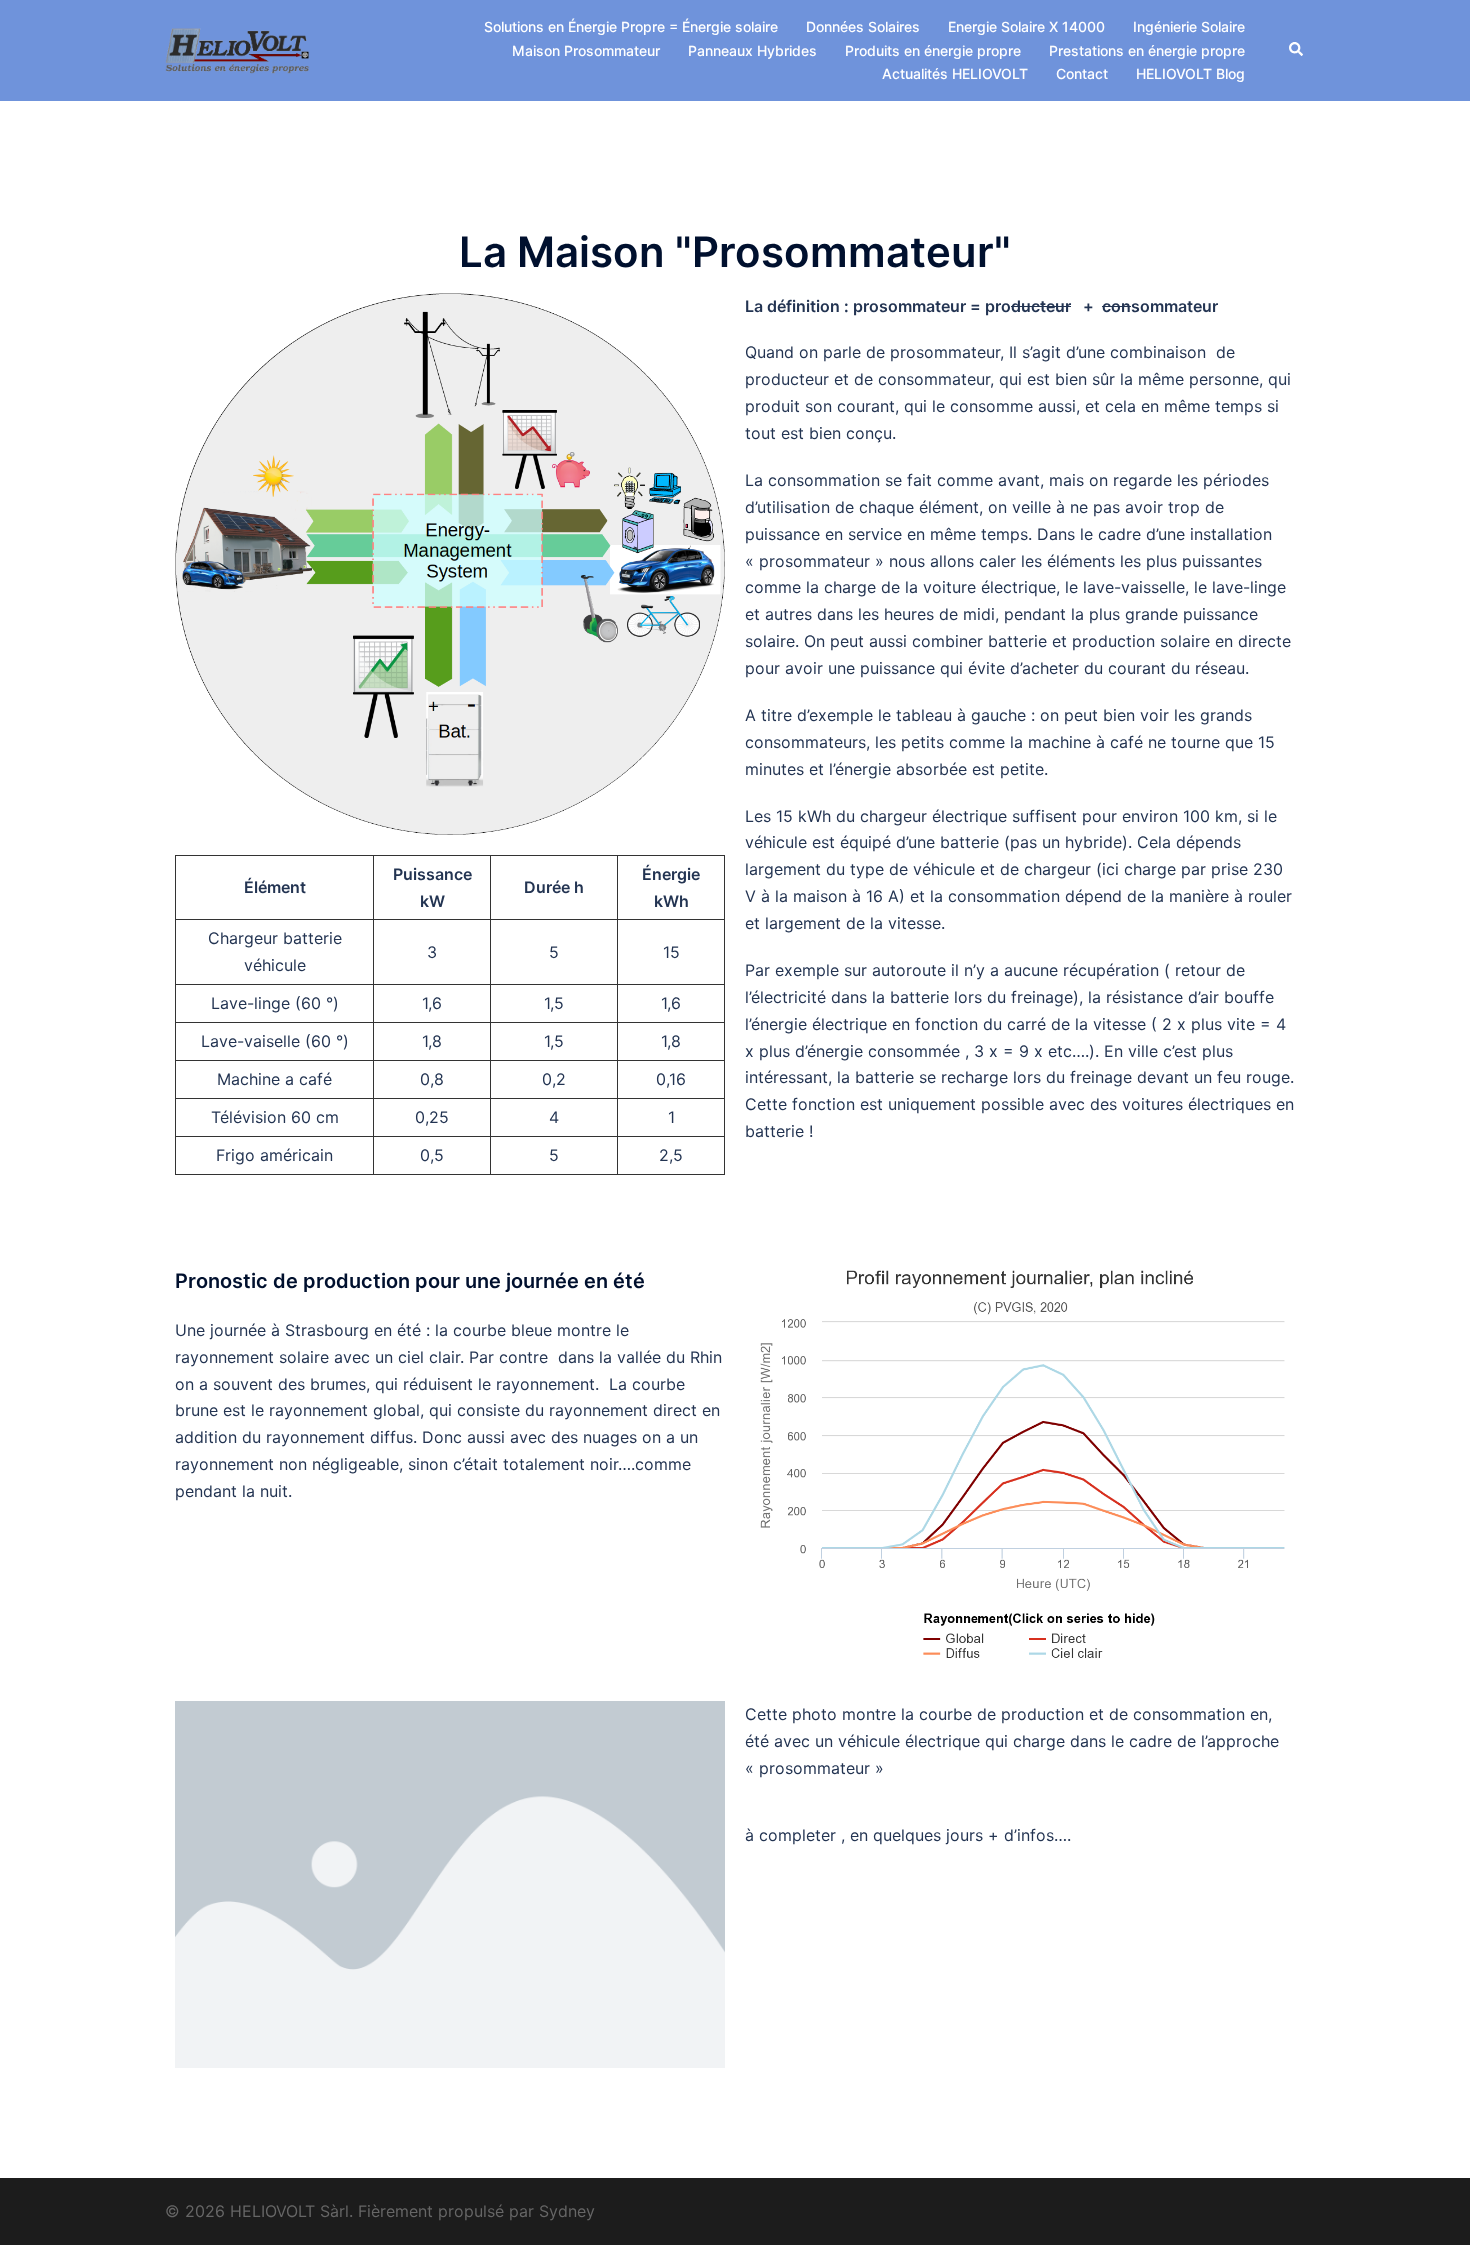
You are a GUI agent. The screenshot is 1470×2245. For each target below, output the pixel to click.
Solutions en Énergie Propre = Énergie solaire (631, 26)
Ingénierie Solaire (1189, 26)
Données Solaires (863, 26)
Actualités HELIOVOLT (955, 73)
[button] (1297, 50)
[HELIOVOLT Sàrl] (237, 49)
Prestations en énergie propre (1147, 50)
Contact (1082, 73)
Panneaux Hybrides (752, 50)
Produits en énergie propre (933, 50)
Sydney (567, 2211)
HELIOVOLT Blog (1190, 73)
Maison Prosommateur (586, 50)
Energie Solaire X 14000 (1026, 26)
